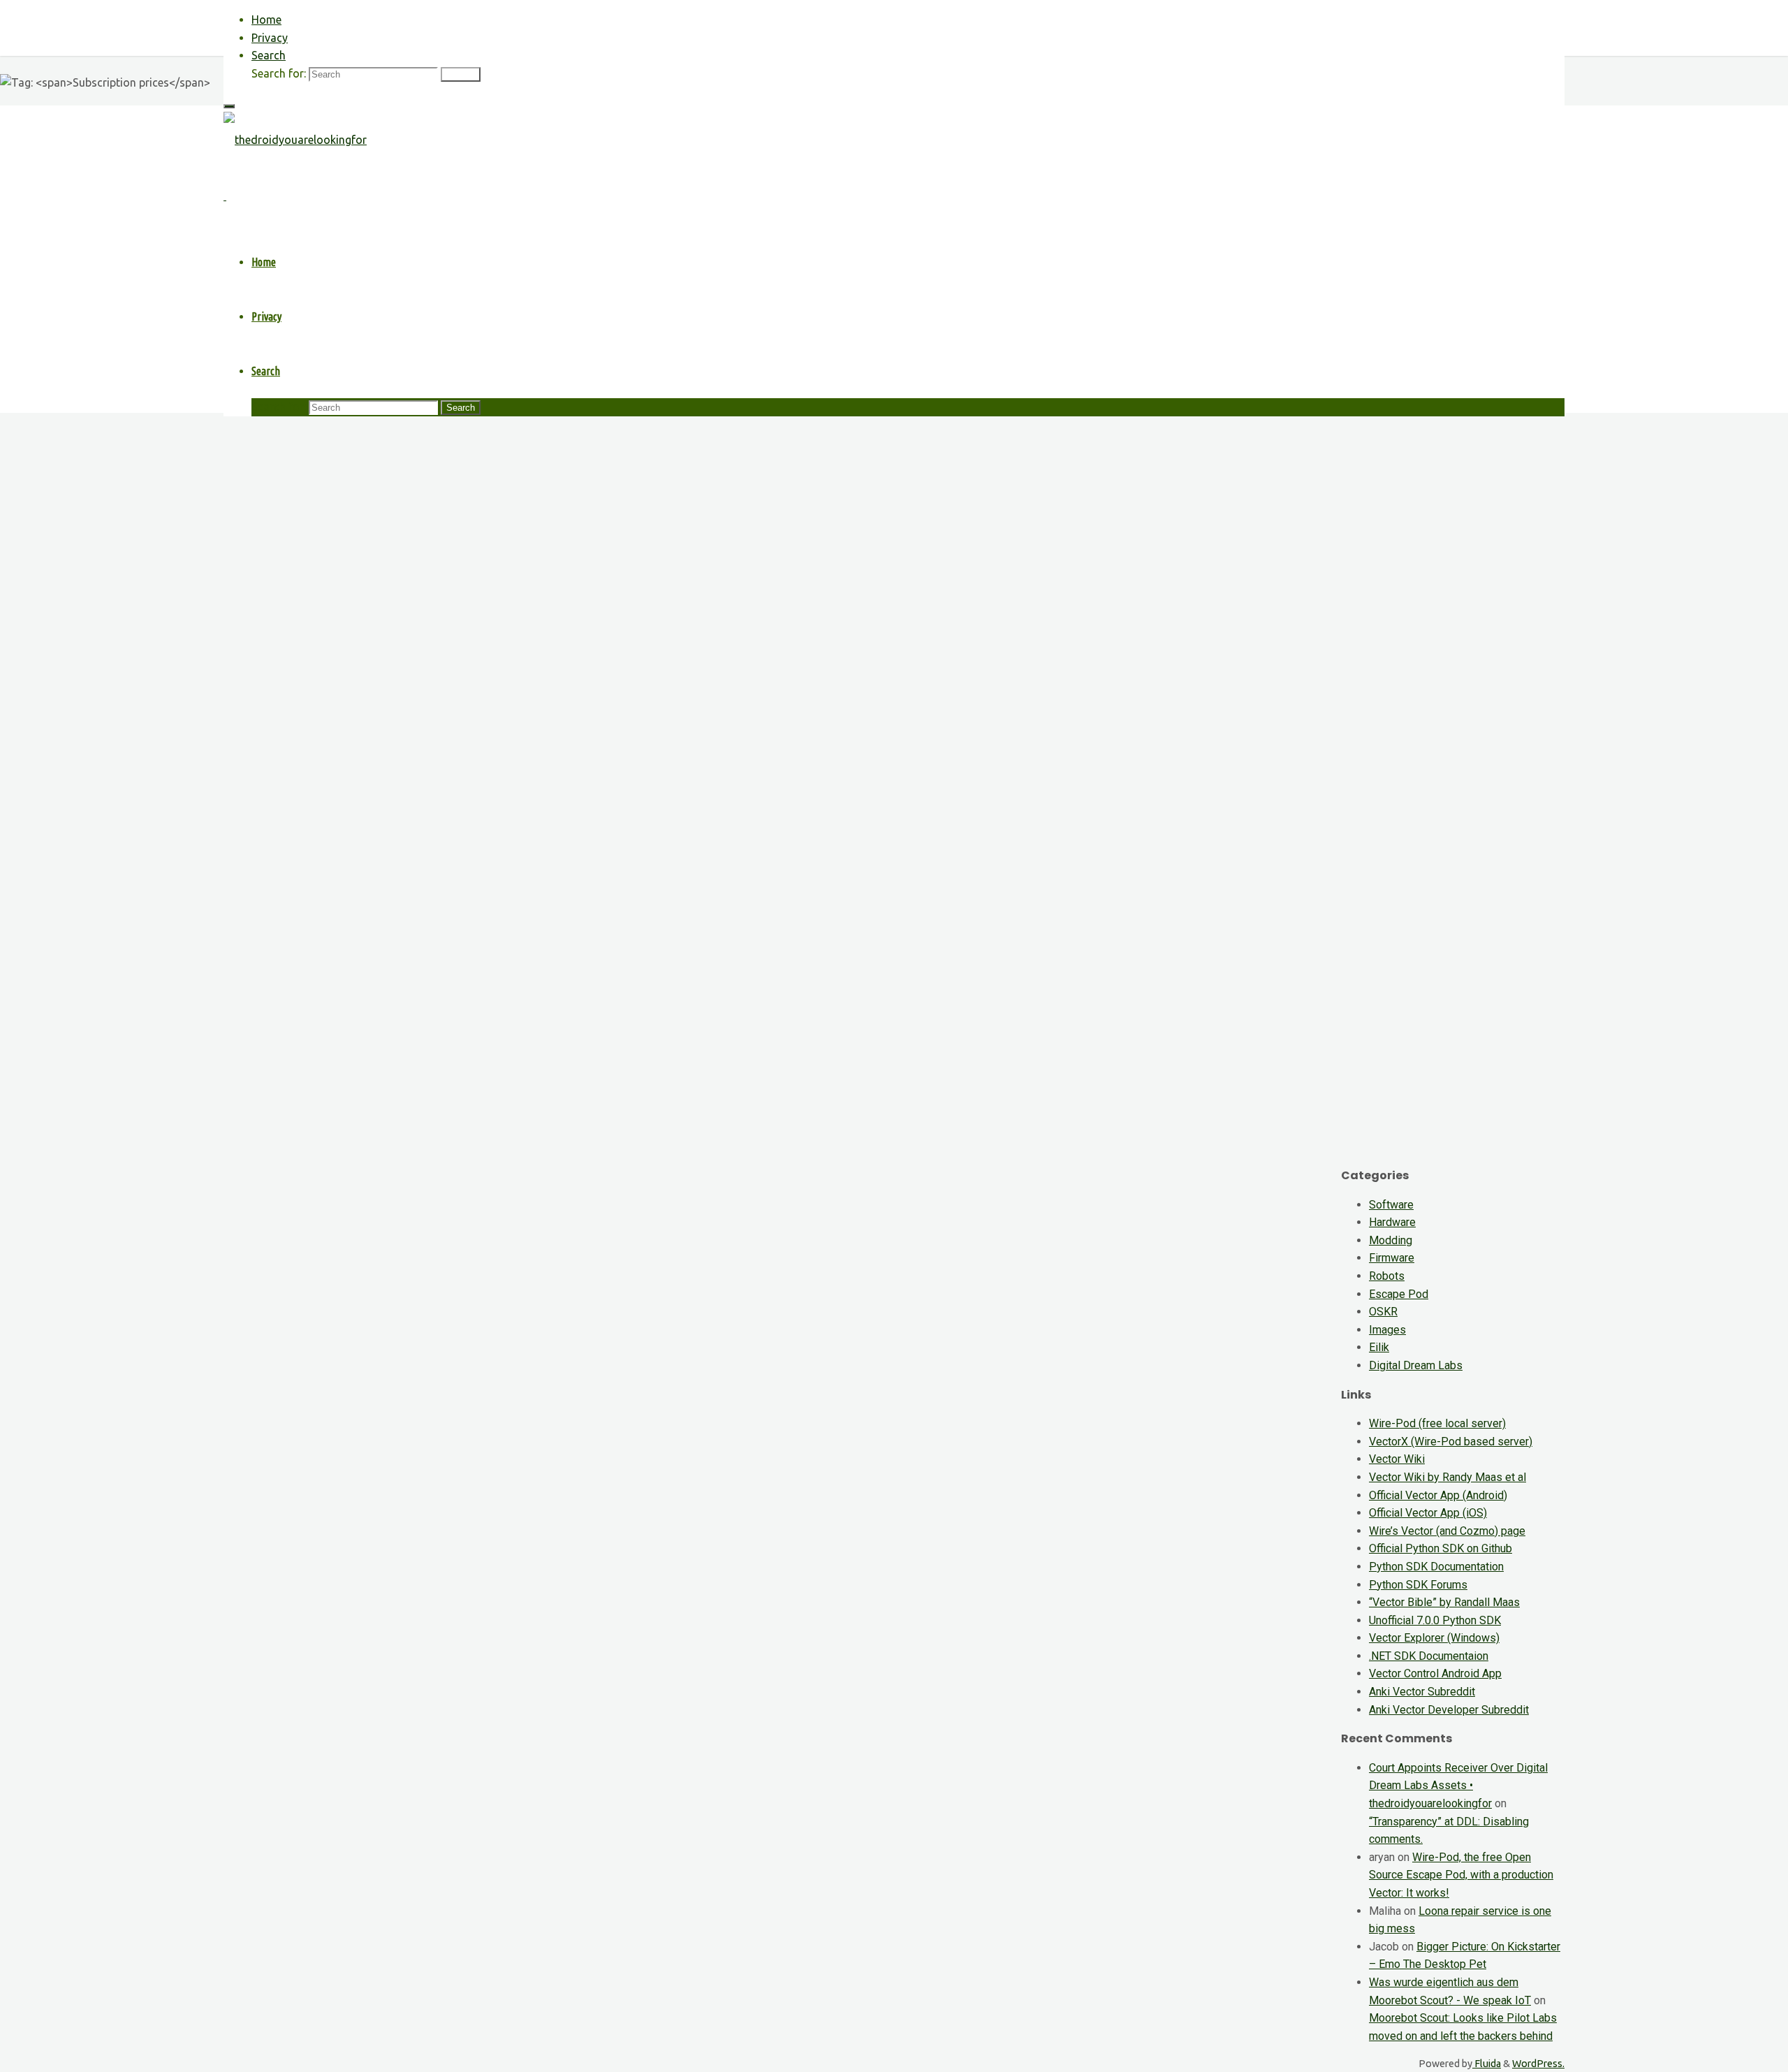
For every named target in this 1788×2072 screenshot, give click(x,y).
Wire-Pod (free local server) (1437, 1423)
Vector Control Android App (1435, 1673)
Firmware (1392, 1258)
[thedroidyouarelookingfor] (295, 140)
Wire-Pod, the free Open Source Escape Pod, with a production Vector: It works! (1461, 1875)
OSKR (1383, 1312)
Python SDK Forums (1418, 1585)
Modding (1391, 1240)
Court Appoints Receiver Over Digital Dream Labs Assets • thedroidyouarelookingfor (1458, 1786)
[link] (269, 55)
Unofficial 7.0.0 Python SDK (1435, 1620)
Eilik (1379, 1347)
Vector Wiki (1397, 1459)
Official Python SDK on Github (1441, 1548)
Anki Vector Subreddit (1422, 1692)
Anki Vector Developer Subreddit (1449, 1710)
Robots (1387, 1276)
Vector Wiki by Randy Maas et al (1448, 1477)
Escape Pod (1399, 1294)
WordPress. (1538, 2064)
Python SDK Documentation (1436, 1567)
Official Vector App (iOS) (1428, 1513)
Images (1387, 1330)
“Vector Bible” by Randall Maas (1444, 1602)
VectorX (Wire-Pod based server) (1451, 1442)
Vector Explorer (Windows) (1434, 1638)
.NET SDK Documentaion (1429, 1656)
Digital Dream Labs (1416, 1365)
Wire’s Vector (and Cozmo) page (1447, 1531)
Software (1391, 1205)
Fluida (1487, 2064)
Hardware (1392, 1222)
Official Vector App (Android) (1438, 1495)
